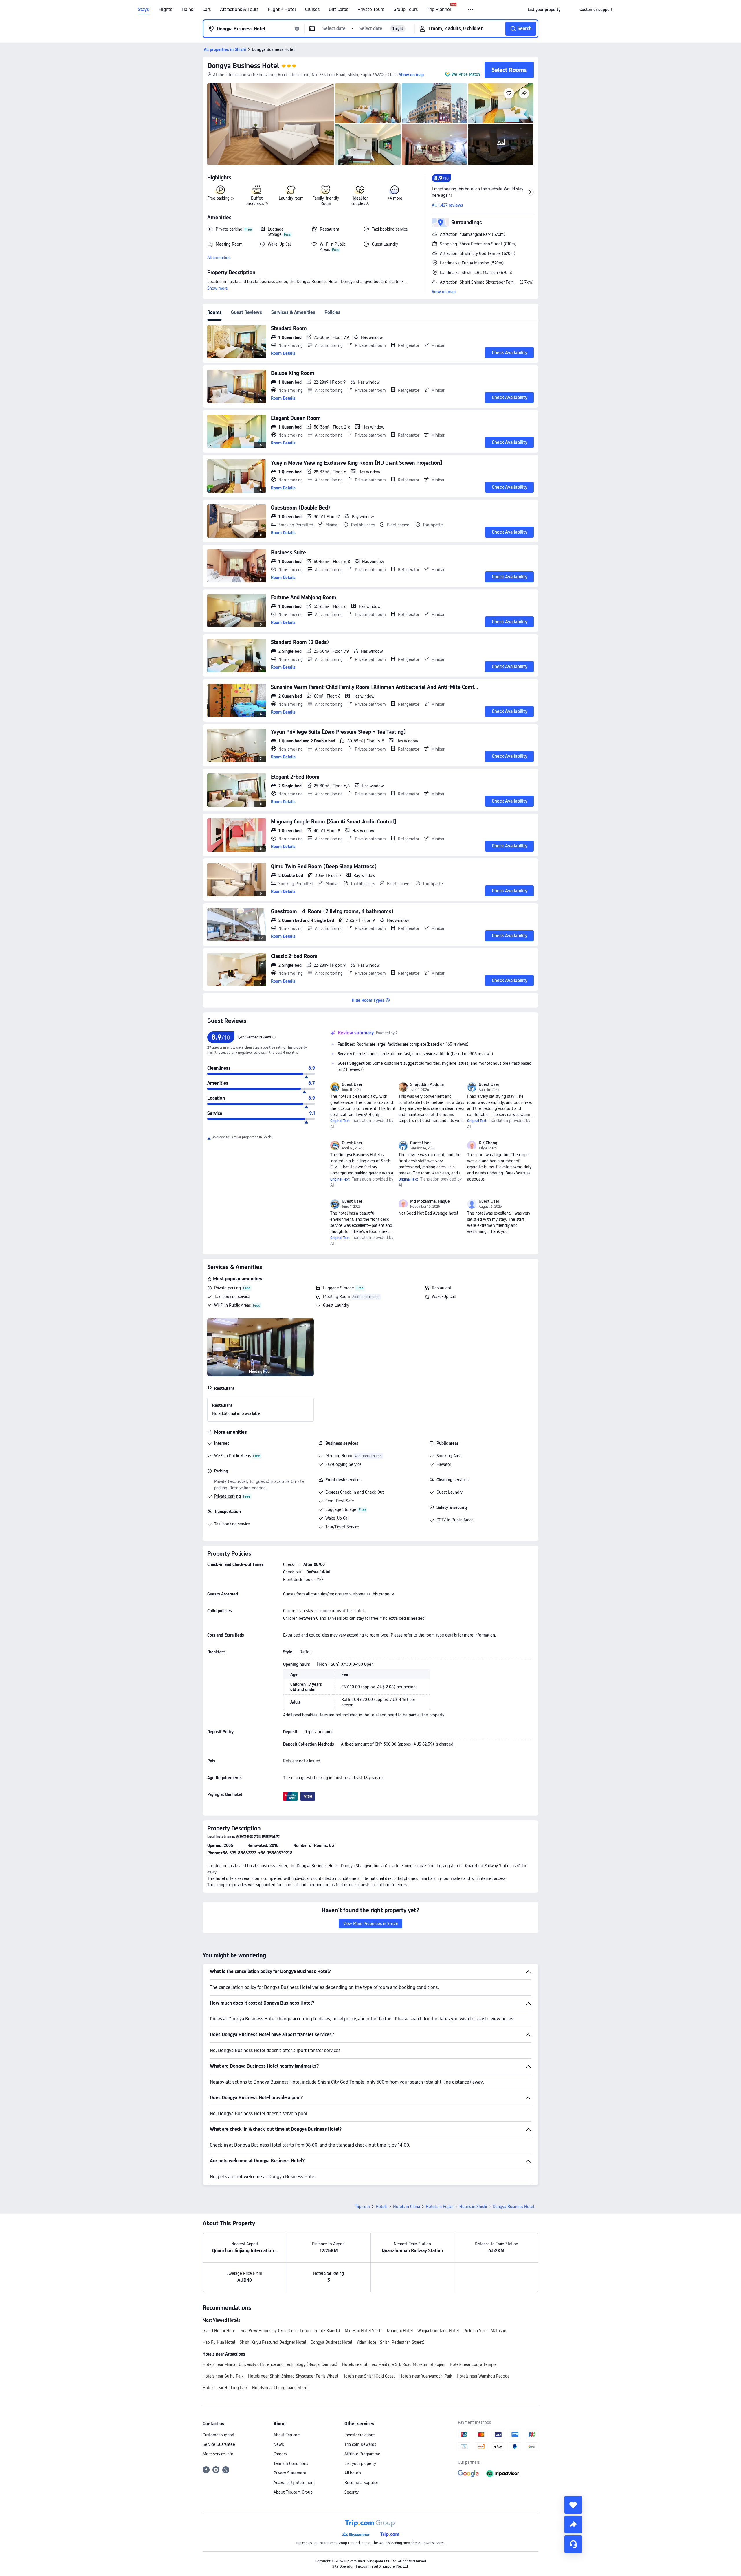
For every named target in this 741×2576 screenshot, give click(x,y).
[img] (271, 124)
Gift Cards (339, 10)
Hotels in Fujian (440, 2207)
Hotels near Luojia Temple (473, 2364)
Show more (218, 288)
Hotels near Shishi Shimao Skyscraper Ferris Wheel (293, 2376)
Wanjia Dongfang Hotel (438, 2331)
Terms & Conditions (291, 2463)
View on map (444, 292)
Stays (143, 10)
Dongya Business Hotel (243, 66)
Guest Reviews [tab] (246, 312)
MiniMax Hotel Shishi (364, 2331)
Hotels (381, 2207)
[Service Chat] (573, 2544)
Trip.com (362, 2207)
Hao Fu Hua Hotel (219, 2342)
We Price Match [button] (466, 74)
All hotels (353, 2473)
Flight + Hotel (282, 10)
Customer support (219, 2435)
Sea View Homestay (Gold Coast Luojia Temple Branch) (290, 2331)
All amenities (219, 258)
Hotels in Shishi (473, 2207)
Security (352, 2492)
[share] (573, 2524)
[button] (471, 10)
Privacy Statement (290, 2473)
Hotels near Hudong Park (225, 2388)
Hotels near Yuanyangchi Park (426, 2376)
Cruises (312, 10)
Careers (280, 2454)
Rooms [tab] (214, 312)
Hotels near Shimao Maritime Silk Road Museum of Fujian (394, 2364)
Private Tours (371, 10)
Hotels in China (407, 2207)
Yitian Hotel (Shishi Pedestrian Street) (391, 2342)
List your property (360, 2463)
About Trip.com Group (293, 2492)
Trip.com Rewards (360, 2444)
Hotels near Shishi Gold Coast (369, 2376)
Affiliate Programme (362, 2454)
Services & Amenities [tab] (293, 312)
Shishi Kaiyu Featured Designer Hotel (273, 2342)
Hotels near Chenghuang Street (280, 2388)
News (279, 2444)
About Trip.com (287, 2435)
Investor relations (360, 2435)
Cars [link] (207, 10)
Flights (165, 10)
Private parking (228, 1288)
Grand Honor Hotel (219, 2331)
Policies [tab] (332, 312)
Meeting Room (336, 1297)
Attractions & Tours (239, 10)
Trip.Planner (439, 10)
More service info (218, 2454)
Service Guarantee (219, 2444)
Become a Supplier (361, 2483)
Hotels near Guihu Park (223, 2376)
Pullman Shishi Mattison (485, 2331)
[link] (544, 10)
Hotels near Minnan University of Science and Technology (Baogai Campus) (270, 2364)
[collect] (573, 2505)
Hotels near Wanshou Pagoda (483, 2376)
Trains (187, 10)
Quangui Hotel (400, 2331)
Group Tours (406, 10)
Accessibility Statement (294, 2483)
